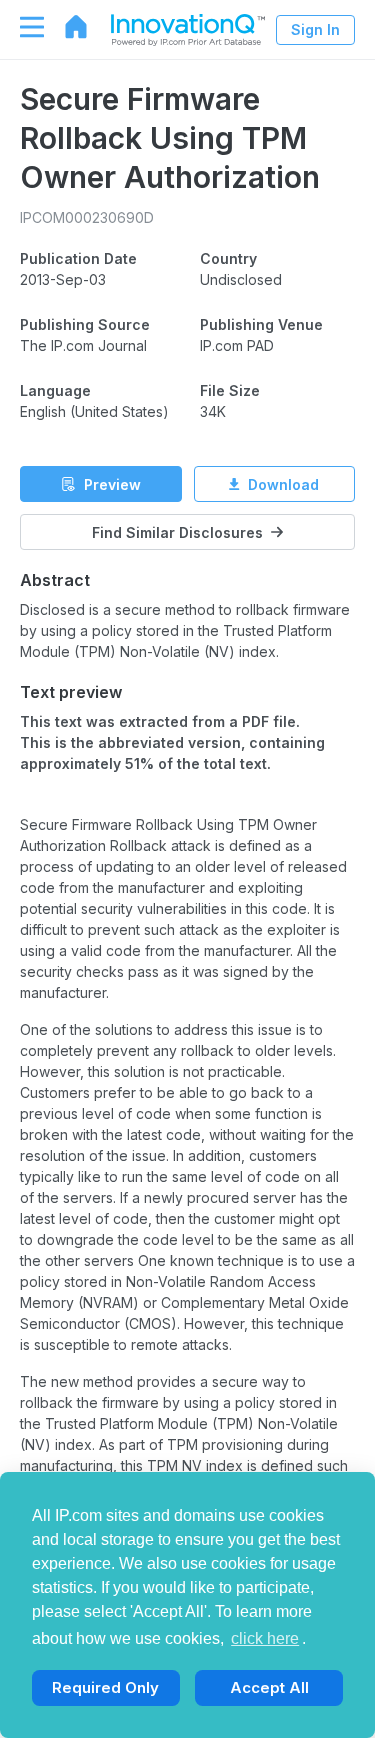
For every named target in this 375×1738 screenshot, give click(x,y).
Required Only (105, 1687)
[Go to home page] (66, 27)
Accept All (269, 1687)
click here (265, 1638)
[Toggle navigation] (22, 27)
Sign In (315, 29)
